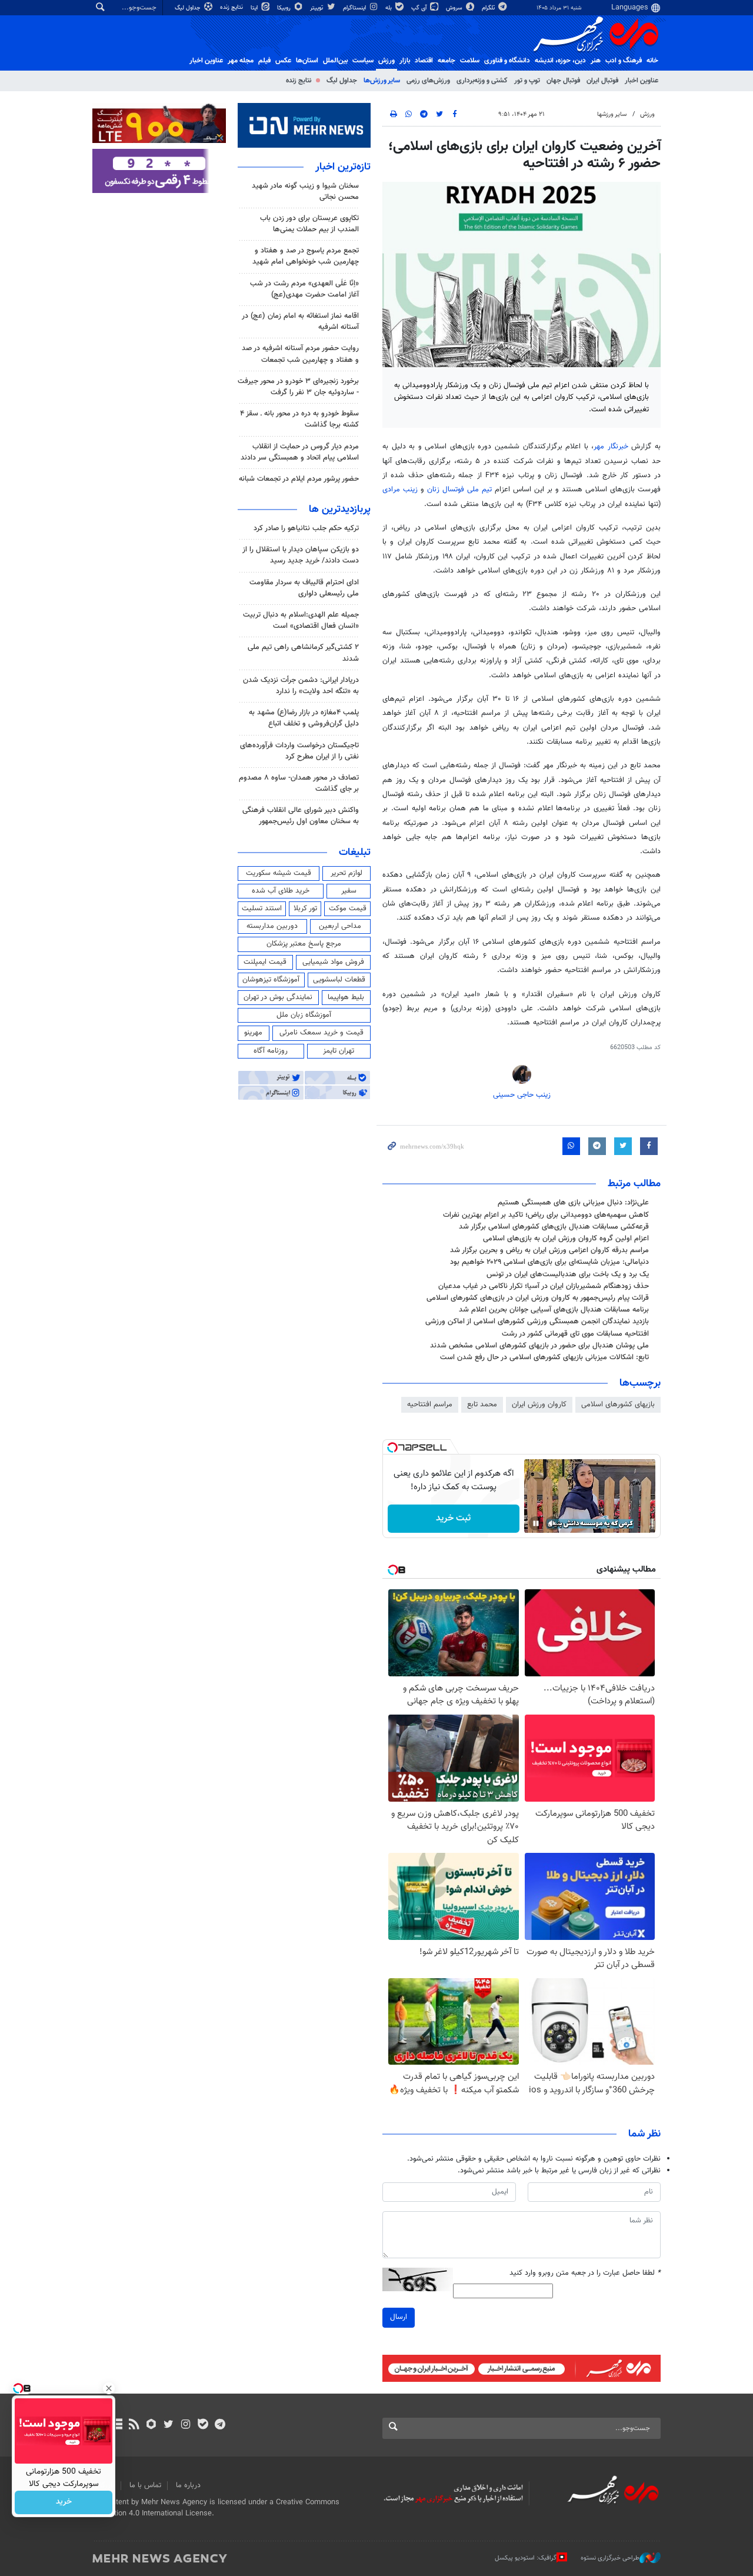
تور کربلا (305, 908)
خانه (652, 61)
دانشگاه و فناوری (507, 61)
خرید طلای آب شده (281, 891)
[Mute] (552, 1523)
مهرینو (253, 1033)
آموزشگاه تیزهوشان (271, 980)
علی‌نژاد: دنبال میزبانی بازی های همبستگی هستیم (573, 1203)
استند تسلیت (262, 908)
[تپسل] (392, 1447)
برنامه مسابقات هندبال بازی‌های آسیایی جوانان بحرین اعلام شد (554, 1310)
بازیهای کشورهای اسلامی (618, 1405)
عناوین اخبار (642, 81)
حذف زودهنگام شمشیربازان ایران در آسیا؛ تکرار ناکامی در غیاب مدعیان (544, 1286)
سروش (455, 8)
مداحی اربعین (340, 926)
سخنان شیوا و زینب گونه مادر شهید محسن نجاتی (305, 192)
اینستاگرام (355, 8)
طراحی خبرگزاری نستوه (610, 2558)
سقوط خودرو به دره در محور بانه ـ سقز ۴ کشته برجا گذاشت (299, 419)
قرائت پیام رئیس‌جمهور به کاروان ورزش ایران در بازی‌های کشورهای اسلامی (538, 1298)
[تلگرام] (220, 2425)
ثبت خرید (453, 1518)
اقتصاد (424, 61)
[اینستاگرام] (186, 2425)
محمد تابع (482, 1405)
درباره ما (188, 2485)
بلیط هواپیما (346, 997)
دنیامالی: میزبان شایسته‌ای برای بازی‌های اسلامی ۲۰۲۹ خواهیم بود (549, 1262)
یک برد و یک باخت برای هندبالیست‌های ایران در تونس (568, 1274)
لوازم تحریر (346, 873)
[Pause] (536, 1523)
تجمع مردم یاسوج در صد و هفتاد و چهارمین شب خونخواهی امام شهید (306, 256)
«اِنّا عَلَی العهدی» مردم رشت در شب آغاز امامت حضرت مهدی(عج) (304, 289)
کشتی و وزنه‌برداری (482, 81)
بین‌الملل (335, 61)
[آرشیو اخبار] (117, 2425)
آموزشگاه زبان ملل (304, 1015)
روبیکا (285, 8)
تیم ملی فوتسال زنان (461, 490)
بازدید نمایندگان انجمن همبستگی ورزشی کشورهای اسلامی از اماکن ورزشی (537, 1322)
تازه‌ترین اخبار (343, 167)
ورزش (387, 61)
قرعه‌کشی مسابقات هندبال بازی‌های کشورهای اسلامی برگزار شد (554, 1227)
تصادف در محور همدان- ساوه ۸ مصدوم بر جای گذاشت (299, 783)
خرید (64, 2502)
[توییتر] (169, 2425)
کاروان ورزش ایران (539, 1405)
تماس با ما (145, 2485)
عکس (283, 61)
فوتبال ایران (602, 81)
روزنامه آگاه (271, 1051)
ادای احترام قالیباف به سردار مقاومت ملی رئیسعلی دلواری (304, 588)
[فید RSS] (134, 2425)
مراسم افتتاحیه (430, 1405)
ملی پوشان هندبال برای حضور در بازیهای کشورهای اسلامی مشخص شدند (539, 1346)
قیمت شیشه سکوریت (279, 873)
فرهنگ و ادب (624, 61)
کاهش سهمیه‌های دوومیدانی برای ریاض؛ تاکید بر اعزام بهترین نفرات (546, 1215)
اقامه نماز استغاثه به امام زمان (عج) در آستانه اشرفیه (300, 322)
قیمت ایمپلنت (265, 962)
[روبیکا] (151, 2425)
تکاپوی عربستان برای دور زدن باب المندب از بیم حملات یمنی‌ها (309, 224)
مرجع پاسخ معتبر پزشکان (304, 944)
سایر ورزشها (612, 114)
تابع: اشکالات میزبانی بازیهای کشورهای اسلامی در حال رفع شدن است (544, 1357)
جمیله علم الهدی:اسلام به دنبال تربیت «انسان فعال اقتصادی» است (301, 620)
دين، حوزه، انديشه (560, 61)
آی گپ (420, 8)
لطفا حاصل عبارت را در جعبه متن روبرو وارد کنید (585, 2273)
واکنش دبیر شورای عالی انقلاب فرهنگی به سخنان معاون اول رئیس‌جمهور (301, 816)
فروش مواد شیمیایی (333, 962)
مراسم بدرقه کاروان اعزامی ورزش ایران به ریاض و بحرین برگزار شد (549, 1250)
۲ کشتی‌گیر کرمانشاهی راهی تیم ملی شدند (303, 653)
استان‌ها (307, 61)
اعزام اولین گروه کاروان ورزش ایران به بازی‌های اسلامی (566, 1239)
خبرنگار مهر (612, 447)
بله (389, 8)
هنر (596, 61)
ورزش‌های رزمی (428, 81)
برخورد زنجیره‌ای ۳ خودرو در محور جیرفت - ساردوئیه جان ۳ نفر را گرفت (298, 387)
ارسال (399, 2317)
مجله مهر (241, 61)
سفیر (349, 891)
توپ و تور (527, 81)
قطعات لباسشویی (339, 980)
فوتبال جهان (563, 81)
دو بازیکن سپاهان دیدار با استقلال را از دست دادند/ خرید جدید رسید (301, 555)
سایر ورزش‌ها (382, 81)
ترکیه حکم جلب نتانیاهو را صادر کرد (306, 528)
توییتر (317, 8)
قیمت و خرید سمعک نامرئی (321, 1033)
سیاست (363, 61)
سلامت (470, 61)
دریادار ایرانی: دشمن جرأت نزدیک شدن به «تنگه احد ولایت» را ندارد (301, 686)
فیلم (264, 61)
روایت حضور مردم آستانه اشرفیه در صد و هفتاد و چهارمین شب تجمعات (300, 354)
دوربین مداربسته (272, 926)
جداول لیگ (189, 8)
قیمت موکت (348, 908)
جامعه (447, 61)
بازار (405, 61)
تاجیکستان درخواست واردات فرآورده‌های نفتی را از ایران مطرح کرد (299, 751)
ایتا (255, 8)
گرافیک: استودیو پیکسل (526, 2558)
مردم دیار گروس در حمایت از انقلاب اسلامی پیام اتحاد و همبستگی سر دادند (300, 452)
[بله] (203, 2425)
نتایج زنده (232, 7)
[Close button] (109, 2388)
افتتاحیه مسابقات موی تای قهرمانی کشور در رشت (575, 1334)
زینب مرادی (402, 490)
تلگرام (489, 8)
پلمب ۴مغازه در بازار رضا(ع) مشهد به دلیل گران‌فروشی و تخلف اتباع (304, 718)
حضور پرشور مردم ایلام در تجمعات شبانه (299, 479)
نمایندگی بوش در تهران (278, 997)
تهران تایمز (339, 1051)
